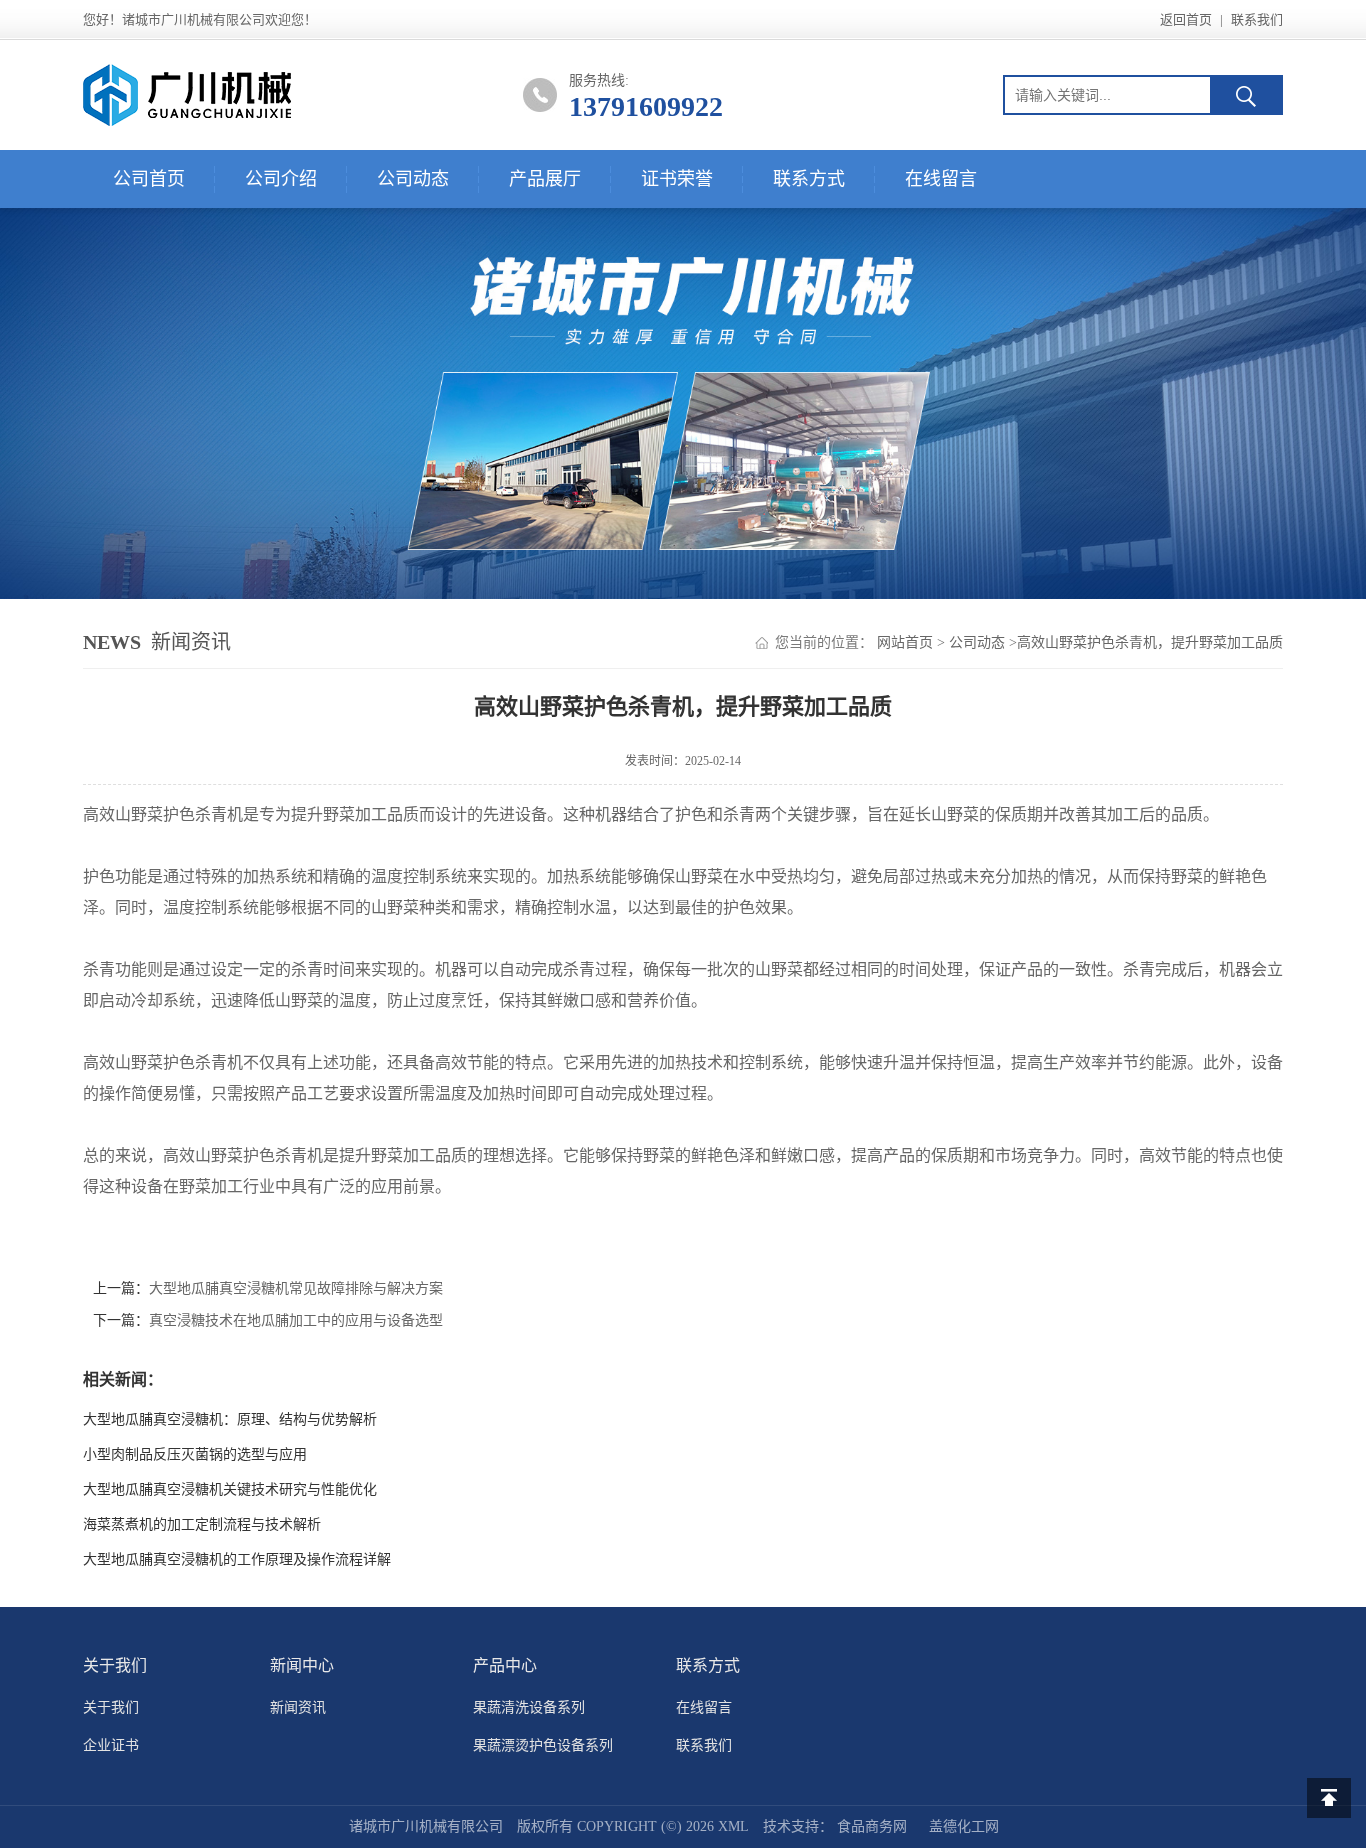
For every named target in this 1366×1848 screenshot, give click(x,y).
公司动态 (413, 179)
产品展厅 (545, 179)
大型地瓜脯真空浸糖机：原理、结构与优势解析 (230, 1419)
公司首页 (149, 179)
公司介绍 (281, 179)
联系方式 (809, 179)
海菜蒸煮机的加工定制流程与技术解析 (202, 1524)
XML (733, 1826)
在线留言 (941, 179)
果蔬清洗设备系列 (529, 1707)
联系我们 (1257, 19)
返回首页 (1186, 19)
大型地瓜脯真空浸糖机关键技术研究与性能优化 (230, 1489)
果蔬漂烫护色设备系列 (543, 1745)
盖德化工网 (964, 1826)
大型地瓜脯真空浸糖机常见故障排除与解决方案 (296, 1288)
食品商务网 (872, 1826)
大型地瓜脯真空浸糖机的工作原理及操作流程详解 (237, 1559)
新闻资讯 (298, 1707)
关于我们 (111, 1707)
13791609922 (646, 106)
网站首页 (905, 642)
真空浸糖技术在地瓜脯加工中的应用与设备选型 (296, 1320)
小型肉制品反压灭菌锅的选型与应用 (195, 1454)
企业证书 (111, 1745)
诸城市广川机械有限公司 (426, 1826)
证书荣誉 (677, 179)
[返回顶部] (1329, 1798)
